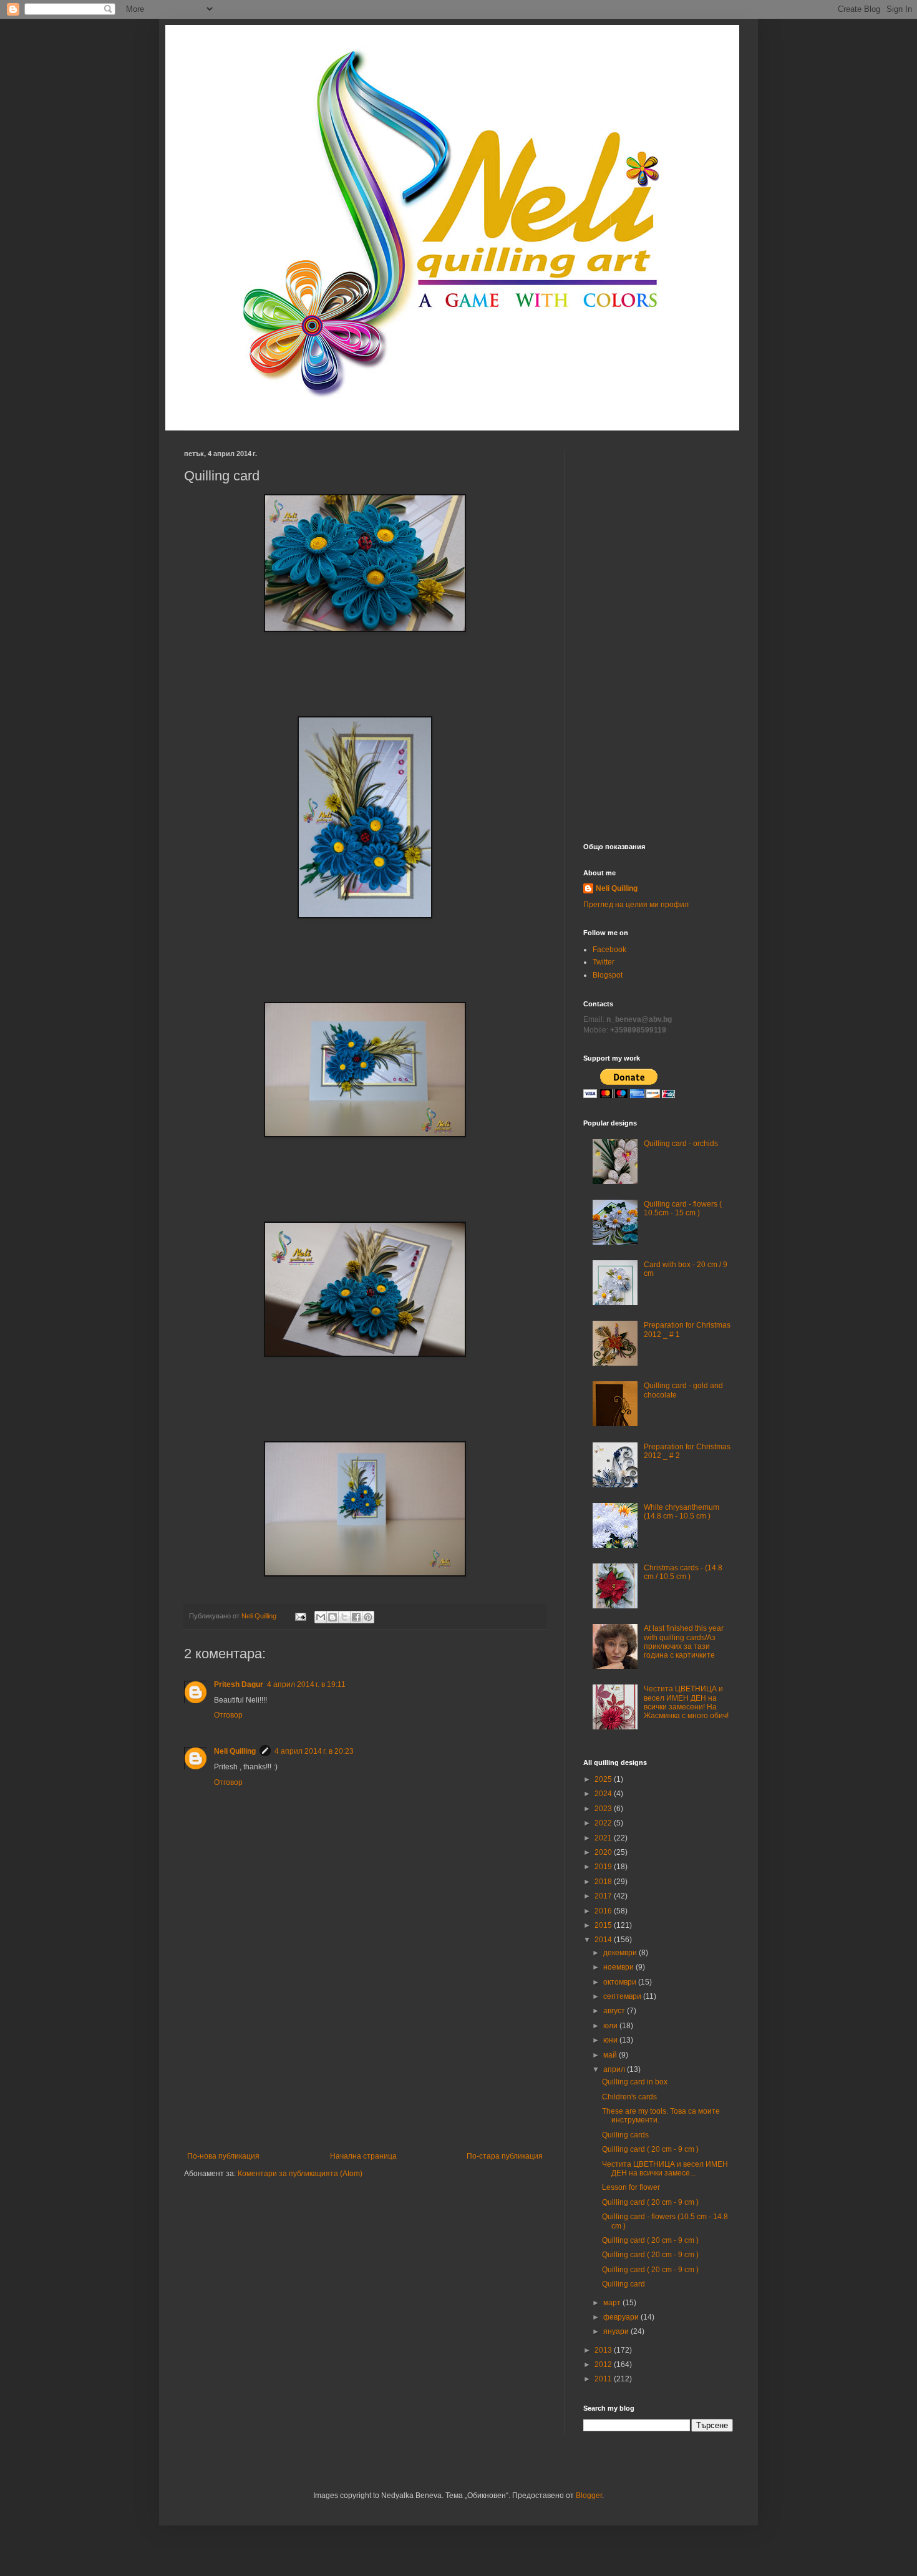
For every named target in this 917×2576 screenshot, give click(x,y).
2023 (604, 1809)
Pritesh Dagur (239, 1684)
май (611, 2055)
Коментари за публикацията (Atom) (300, 2174)
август (615, 2011)
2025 (604, 1779)
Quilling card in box (635, 2082)
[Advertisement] (365, 2058)
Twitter (604, 962)
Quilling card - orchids (681, 1144)
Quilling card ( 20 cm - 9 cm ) (650, 2149)
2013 (604, 2350)
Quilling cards (625, 2135)
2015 (604, 1925)
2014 (604, 1940)
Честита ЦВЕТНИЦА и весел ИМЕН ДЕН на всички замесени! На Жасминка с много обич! (686, 1702)
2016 (604, 1911)
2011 (604, 2379)
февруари (622, 2317)
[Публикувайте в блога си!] (332, 1617)
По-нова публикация (223, 2156)
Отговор (228, 1715)
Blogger (589, 2496)
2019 (604, 1867)
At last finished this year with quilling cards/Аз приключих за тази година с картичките (684, 1642)
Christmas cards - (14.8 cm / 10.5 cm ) (683, 1572)
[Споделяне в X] (344, 1617)
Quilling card (623, 2284)
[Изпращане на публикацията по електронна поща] (300, 1616)
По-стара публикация (505, 2156)
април (615, 2069)
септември (623, 1996)
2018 (604, 1882)
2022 (604, 1823)
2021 (604, 1838)
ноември (619, 1967)
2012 (604, 2365)
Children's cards (629, 2097)
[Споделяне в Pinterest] (368, 1617)
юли (611, 2026)
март (613, 2303)
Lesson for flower (631, 2187)
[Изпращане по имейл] (321, 1617)
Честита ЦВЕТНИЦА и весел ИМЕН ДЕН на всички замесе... (665, 2169)
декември (621, 1953)
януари (617, 2331)
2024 (604, 1794)
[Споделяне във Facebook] (356, 1617)
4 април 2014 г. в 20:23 (314, 1751)
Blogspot (608, 975)
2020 (604, 1852)
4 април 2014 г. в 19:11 (306, 1684)
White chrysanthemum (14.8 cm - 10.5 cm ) (682, 1512)
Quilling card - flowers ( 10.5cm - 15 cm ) (683, 1208)
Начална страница (363, 2156)
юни (611, 2040)
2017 (604, 1896)
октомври (621, 1982)
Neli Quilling (235, 1751)
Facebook (609, 950)
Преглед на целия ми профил (636, 905)
